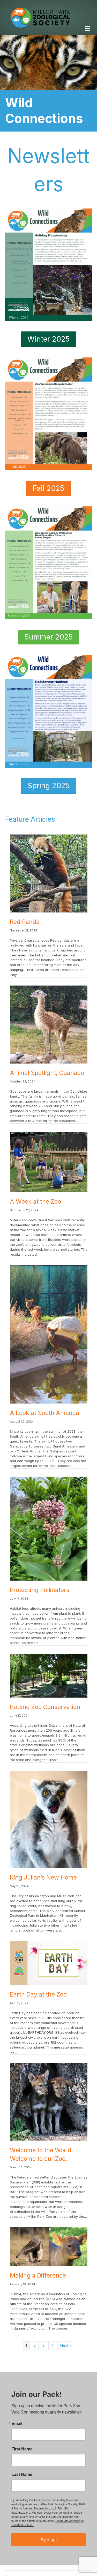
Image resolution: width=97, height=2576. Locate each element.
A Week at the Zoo (35, 1202)
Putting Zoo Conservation (45, 1707)
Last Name (22, 2474)
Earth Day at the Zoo (38, 1994)
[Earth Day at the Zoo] (49, 1963)
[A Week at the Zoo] (49, 1161)
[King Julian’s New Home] (49, 1819)
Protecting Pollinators (40, 1590)
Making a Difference (38, 2275)
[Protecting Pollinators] (49, 1528)
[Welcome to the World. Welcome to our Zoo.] (49, 2101)
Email (17, 2423)
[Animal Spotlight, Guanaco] (49, 1024)
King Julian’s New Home (43, 1877)
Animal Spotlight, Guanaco (47, 1073)
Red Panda (25, 922)
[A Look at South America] (49, 1334)
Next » (66, 2345)
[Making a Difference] (49, 2246)
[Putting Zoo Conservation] (49, 1675)
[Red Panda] (49, 873)
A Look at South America (44, 1413)
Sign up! (49, 2540)
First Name (22, 2449)
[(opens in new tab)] (48, 711)
